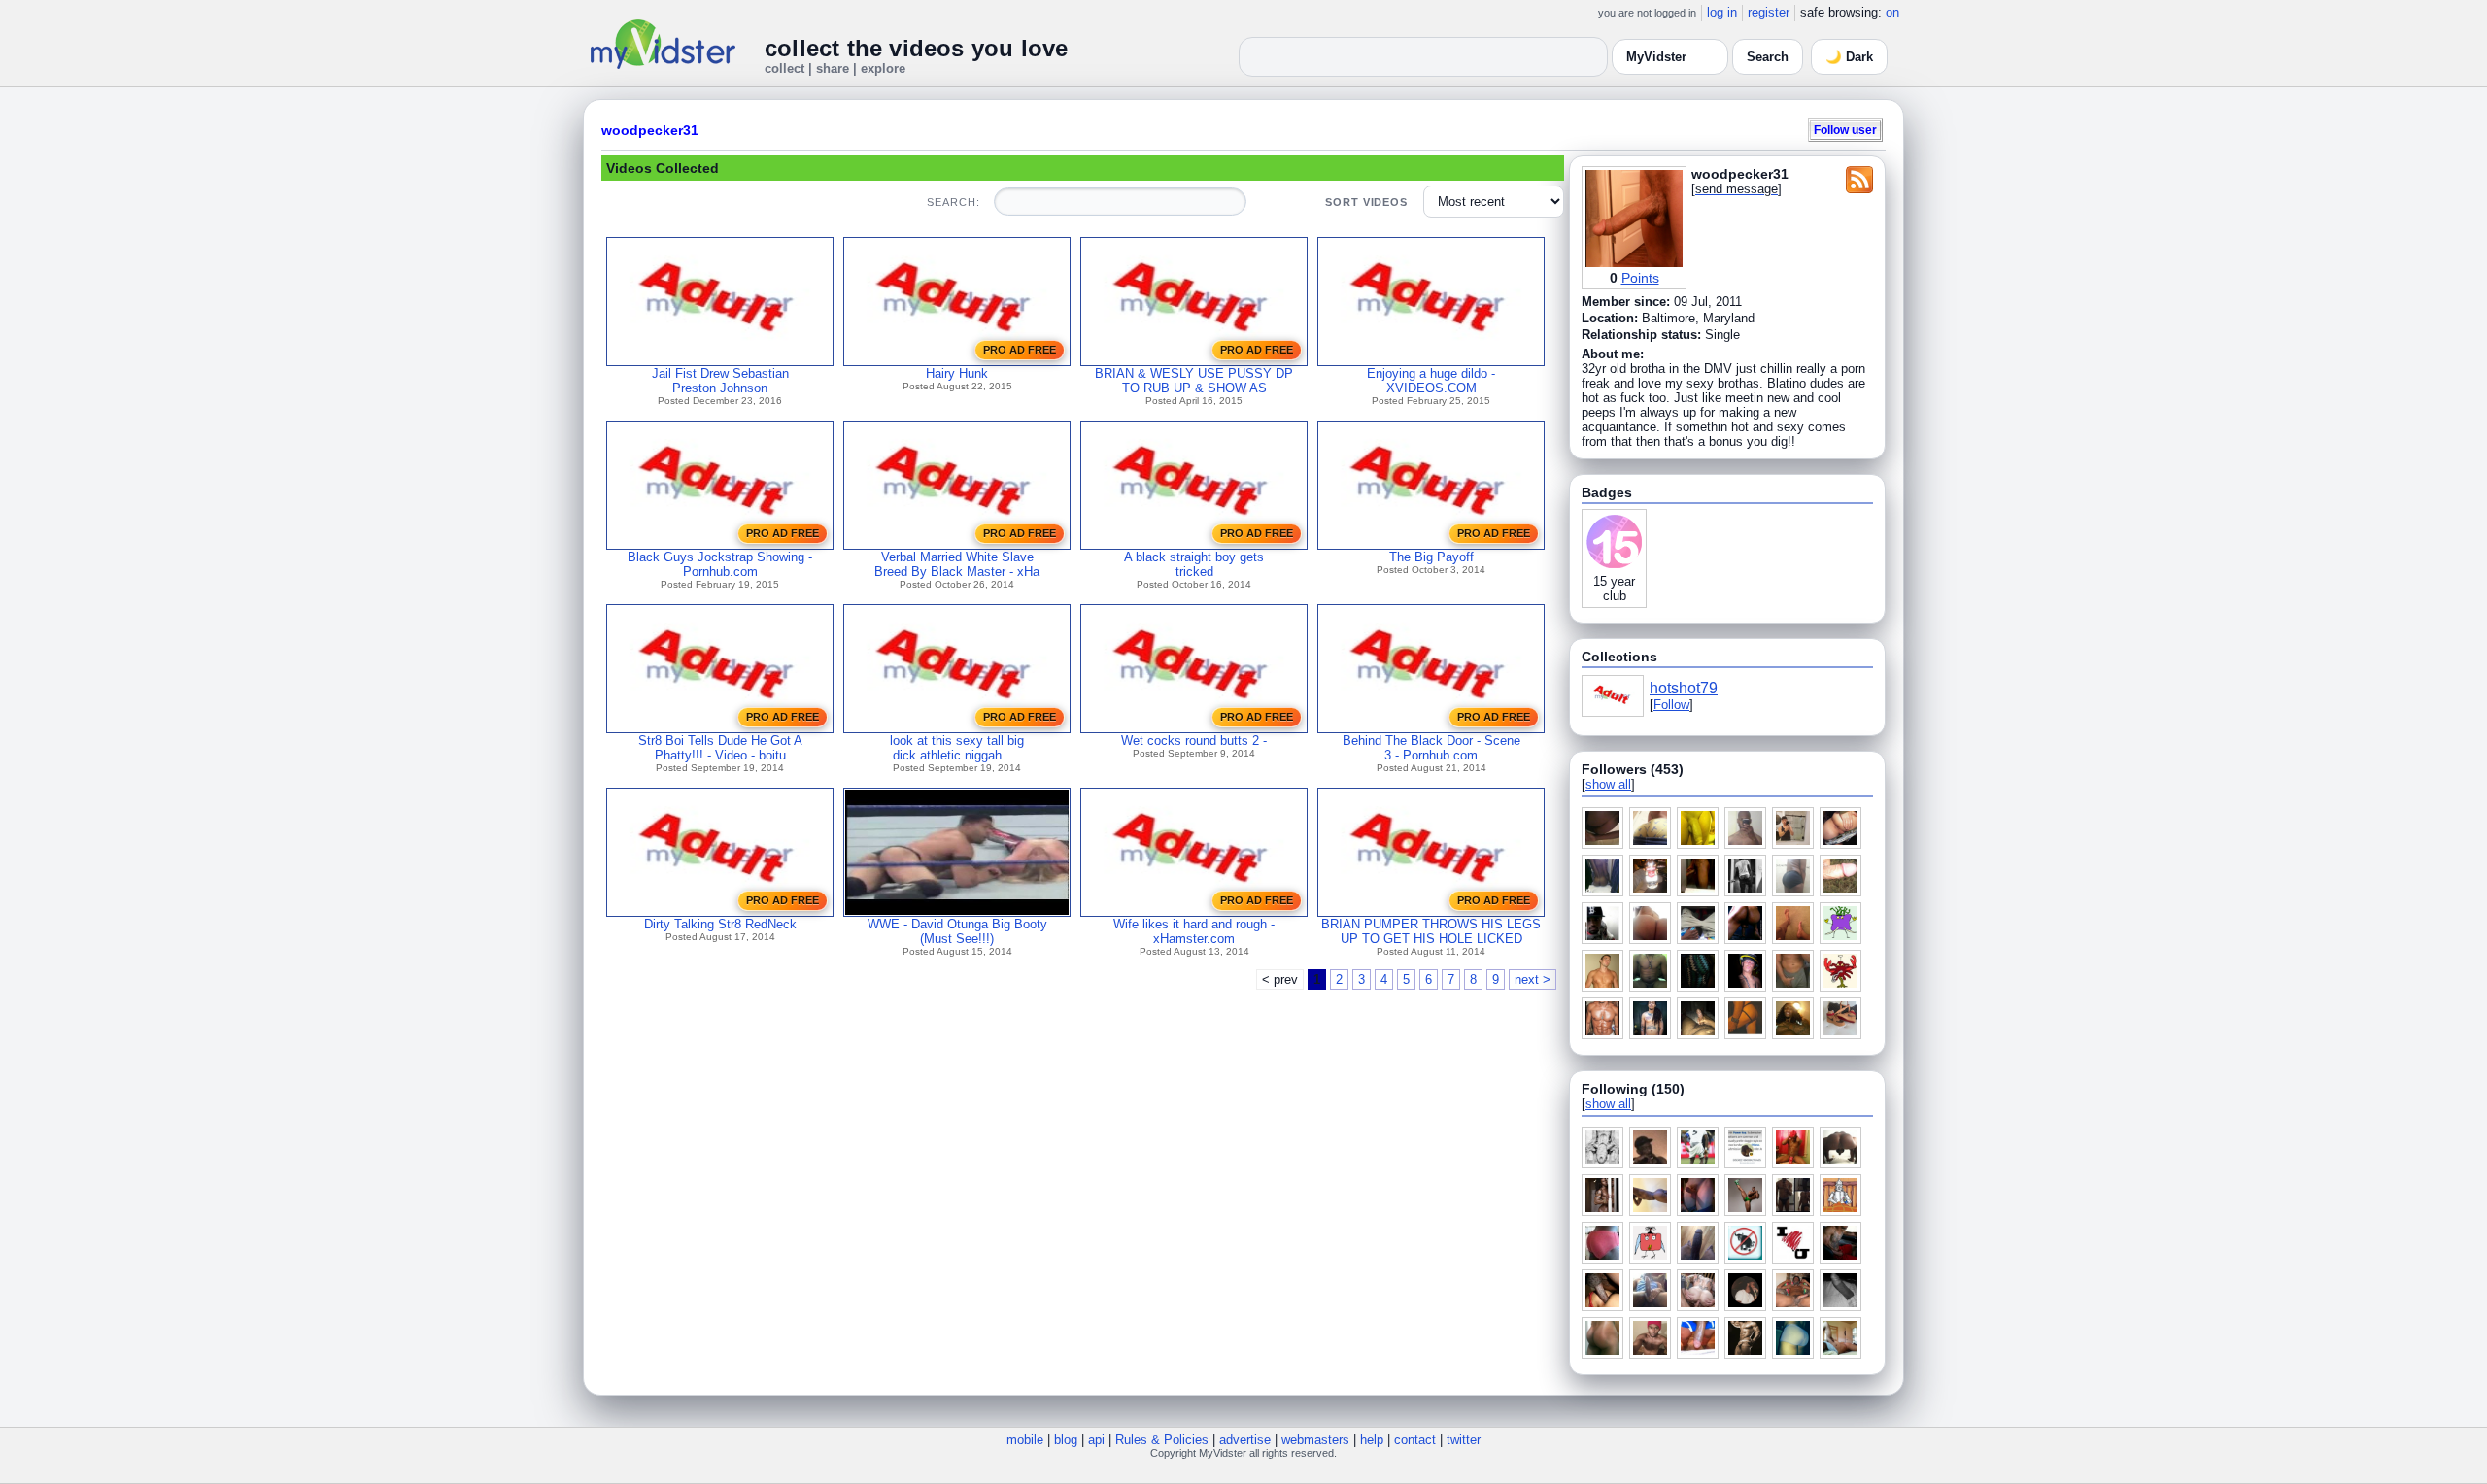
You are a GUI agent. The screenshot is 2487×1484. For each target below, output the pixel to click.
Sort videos (1366, 202)
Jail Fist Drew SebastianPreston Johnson (720, 381)
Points (1640, 278)
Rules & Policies (1162, 1440)
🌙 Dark (1849, 57)
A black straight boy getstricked (1194, 564)
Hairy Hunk (957, 373)
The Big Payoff (1431, 557)
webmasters (1315, 1440)
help (1372, 1440)
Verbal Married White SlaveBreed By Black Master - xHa (957, 564)
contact (1415, 1440)
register (1769, 12)
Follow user (1845, 130)
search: (953, 202)
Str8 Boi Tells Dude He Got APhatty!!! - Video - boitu (720, 748)
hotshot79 (1684, 688)
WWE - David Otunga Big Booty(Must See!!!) (957, 931)
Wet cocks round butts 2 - (1194, 741)
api (1096, 1440)
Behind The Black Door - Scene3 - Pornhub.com (1431, 748)
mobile (1025, 1440)
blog (1066, 1440)
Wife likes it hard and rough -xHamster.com (1194, 931)
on (1892, 12)
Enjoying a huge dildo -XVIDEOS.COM (1431, 381)
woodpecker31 (650, 130)
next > (1533, 979)
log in (1722, 12)
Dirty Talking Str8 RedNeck (720, 924)
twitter (1464, 1440)
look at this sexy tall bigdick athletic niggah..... (957, 748)
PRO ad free (1020, 350)
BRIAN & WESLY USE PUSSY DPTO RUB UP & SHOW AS (1194, 381)
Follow (1671, 705)
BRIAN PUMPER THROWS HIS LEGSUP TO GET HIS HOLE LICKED (1431, 931)
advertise (1245, 1440)
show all (1608, 784)
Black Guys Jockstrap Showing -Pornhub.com (720, 564)
